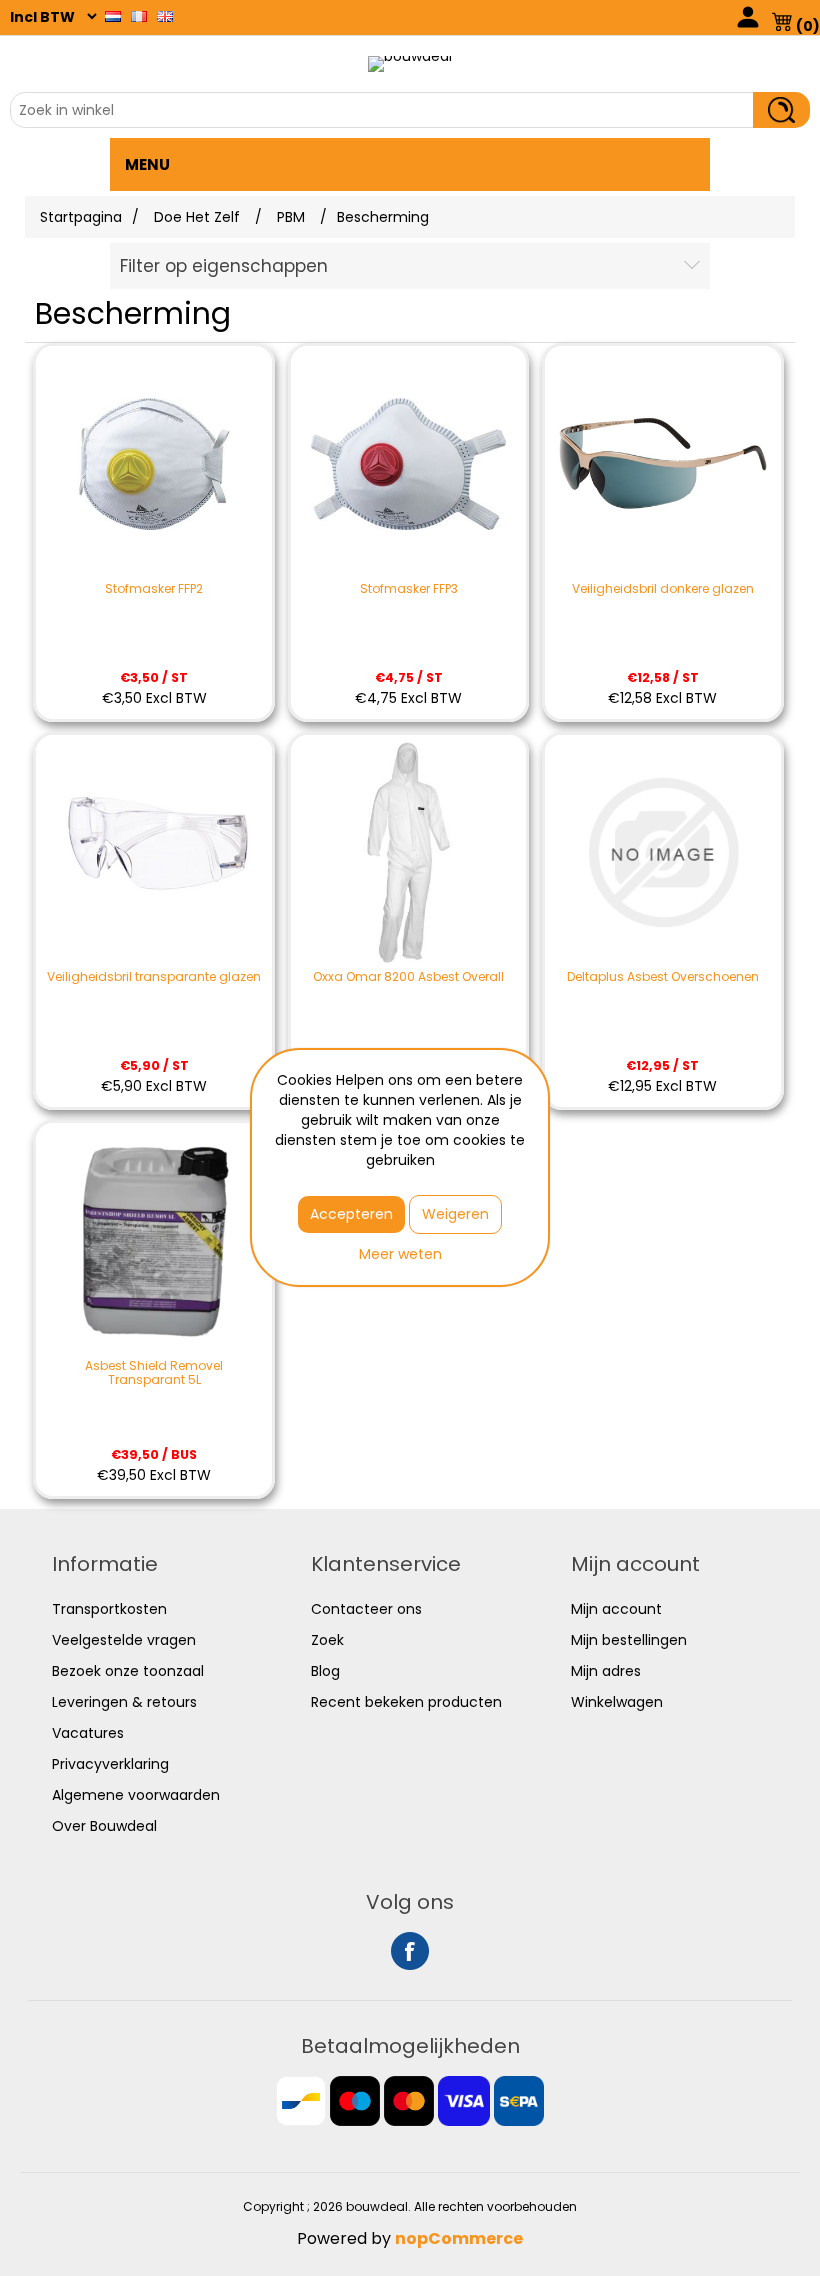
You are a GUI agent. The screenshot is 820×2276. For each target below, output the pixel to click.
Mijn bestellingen (629, 1640)
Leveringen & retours (124, 1702)
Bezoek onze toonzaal (128, 1671)
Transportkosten (109, 1609)
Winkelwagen (617, 1702)
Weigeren (455, 1214)
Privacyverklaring (110, 1764)
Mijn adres (606, 1671)
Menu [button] (147, 164)
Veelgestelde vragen (124, 1640)
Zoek (327, 1640)
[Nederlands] (113, 16)
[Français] (139, 16)
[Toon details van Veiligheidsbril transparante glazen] (154, 853)
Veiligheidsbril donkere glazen (663, 589)
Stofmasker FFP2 (154, 589)
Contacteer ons (366, 1609)
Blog (325, 1671)
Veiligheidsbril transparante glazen (154, 977)
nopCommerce (459, 2238)
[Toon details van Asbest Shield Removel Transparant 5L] (154, 1241)
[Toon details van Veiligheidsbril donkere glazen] (663, 464)
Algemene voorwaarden (136, 1795)
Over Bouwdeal (104, 1826)
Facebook (410, 1951)
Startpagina (81, 217)
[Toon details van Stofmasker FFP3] (409, 464)
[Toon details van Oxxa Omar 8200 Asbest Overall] (409, 853)
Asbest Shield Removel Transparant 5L (154, 1373)
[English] (165, 16)
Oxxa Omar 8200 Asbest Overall (408, 977)
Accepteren (351, 1214)
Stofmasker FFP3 (409, 589)
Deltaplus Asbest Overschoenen (663, 977)
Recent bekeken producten (406, 1702)
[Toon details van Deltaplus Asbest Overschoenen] (663, 853)
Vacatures (88, 1733)
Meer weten (400, 1254)
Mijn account (616, 1609)
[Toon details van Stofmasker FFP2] (154, 464)
